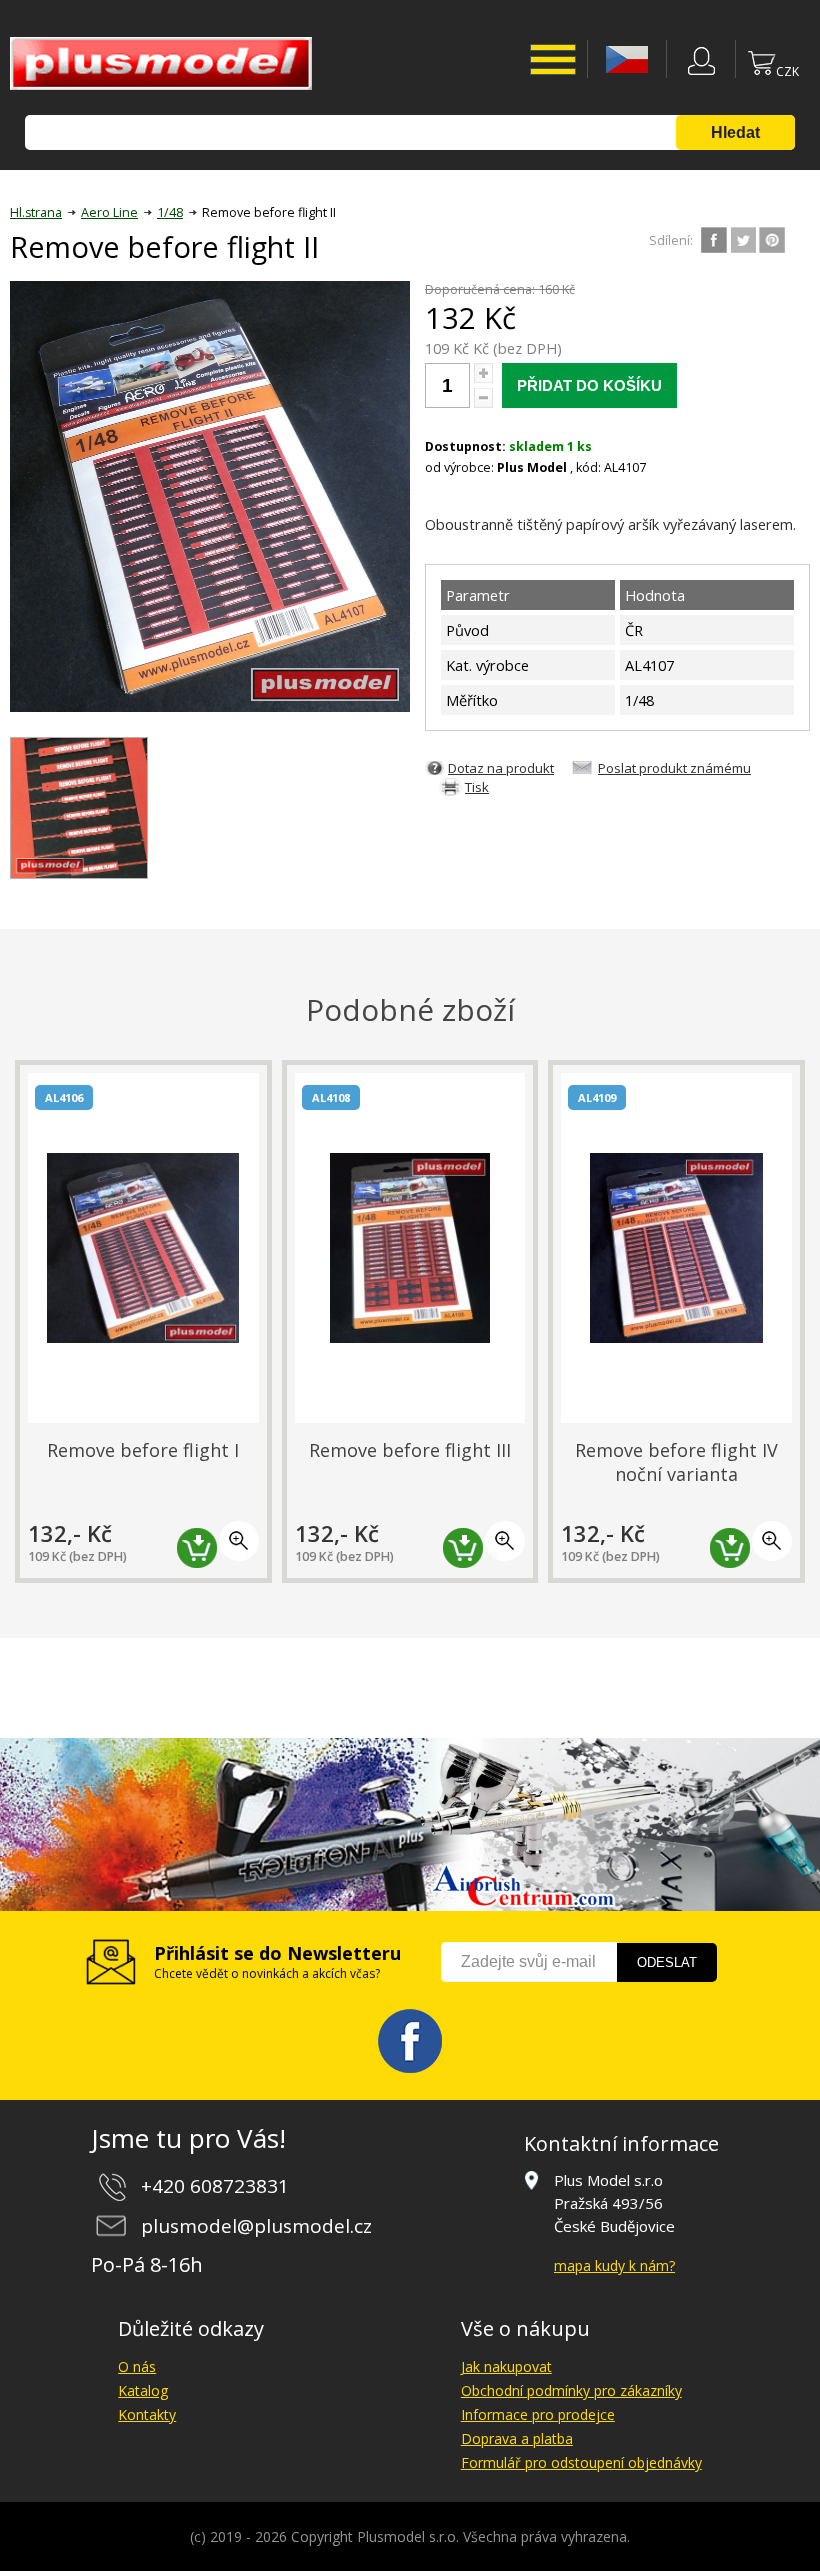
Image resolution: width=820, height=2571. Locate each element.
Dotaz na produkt (501, 768)
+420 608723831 (215, 2186)
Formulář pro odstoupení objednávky (581, 2462)
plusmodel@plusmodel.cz (256, 2226)
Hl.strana (36, 212)
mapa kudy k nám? (614, 2265)
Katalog (143, 2390)
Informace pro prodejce (538, 2414)
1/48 (170, 212)
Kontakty (147, 2414)
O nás (137, 2366)
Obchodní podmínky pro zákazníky (571, 2390)
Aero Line (109, 212)
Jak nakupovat (506, 2366)
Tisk (477, 787)
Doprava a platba (517, 2438)
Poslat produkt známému (674, 768)
